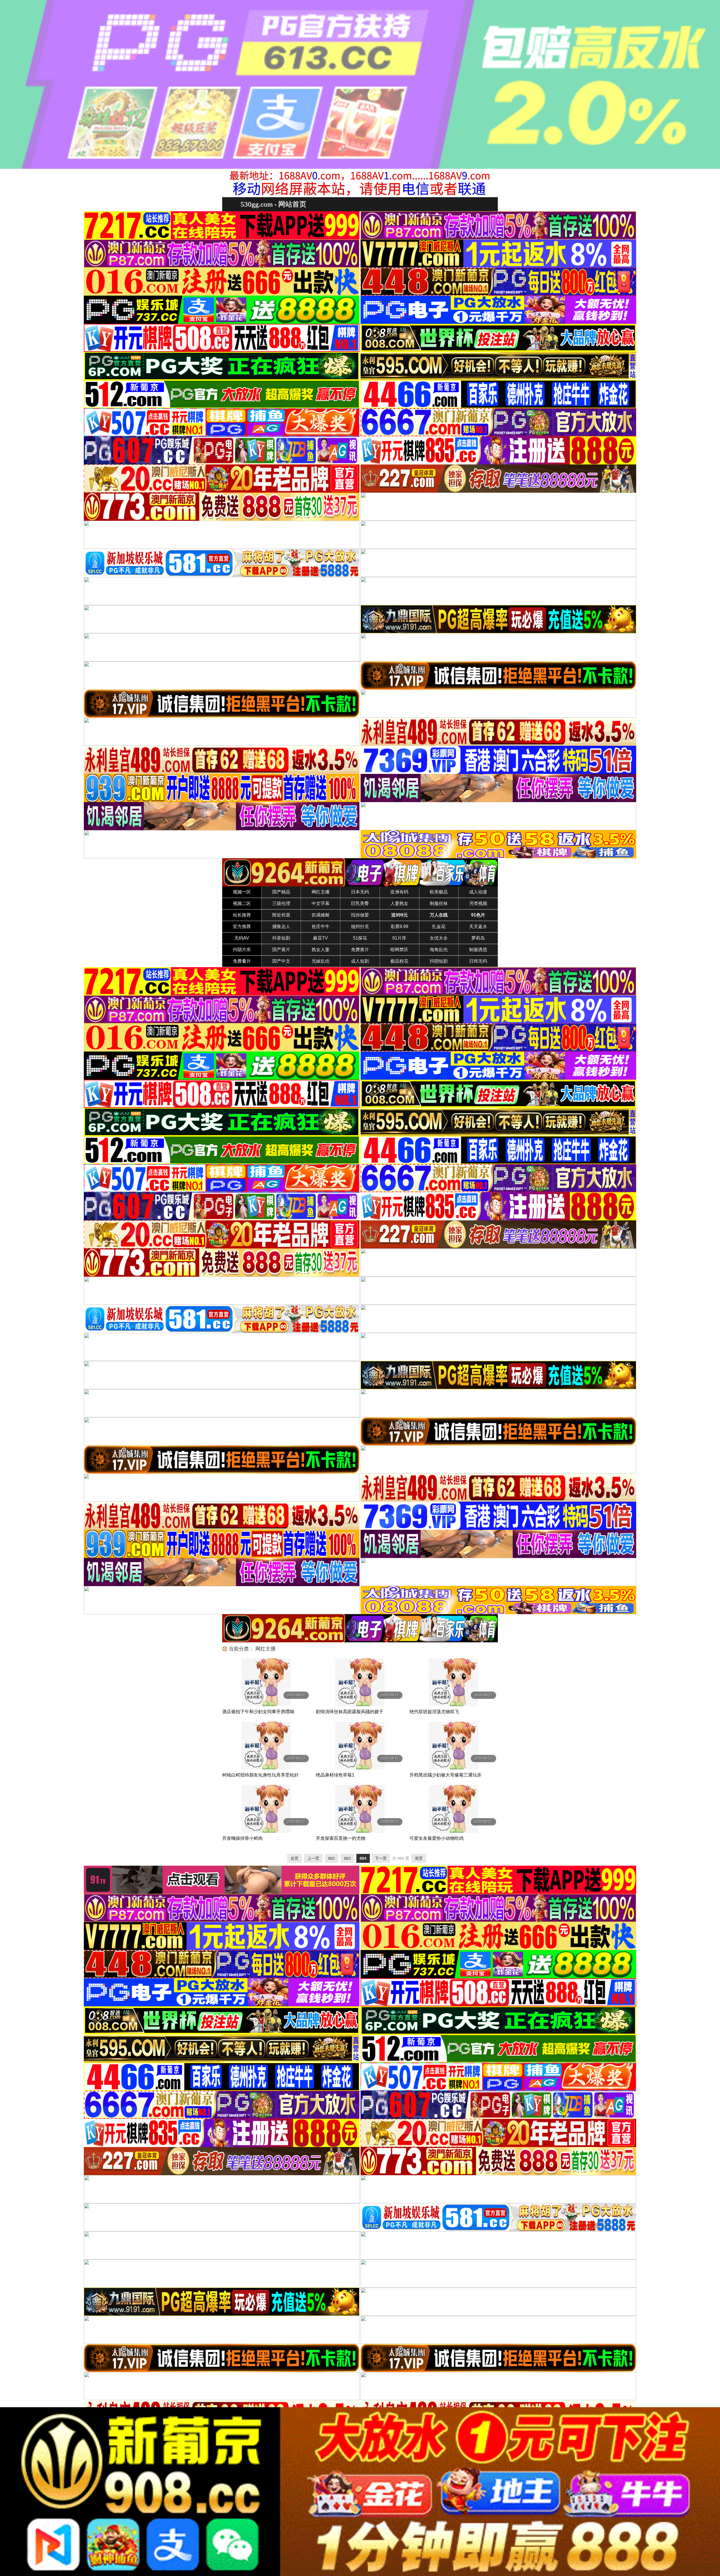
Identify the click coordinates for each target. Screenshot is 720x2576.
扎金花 (439, 927)
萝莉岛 (478, 938)
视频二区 (242, 903)
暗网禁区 (399, 950)
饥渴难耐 (321, 915)
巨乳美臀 (360, 903)
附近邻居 (281, 915)
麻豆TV (320, 938)
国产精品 (281, 892)
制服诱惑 (478, 950)
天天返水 (478, 927)
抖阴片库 (242, 950)
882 (332, 1858)
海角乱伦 (439, 950)
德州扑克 (360, 927)
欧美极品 (439, 892)
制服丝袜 (439, 903)
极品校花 (399, 961)
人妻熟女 (399, 903)
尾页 (419, 1858)
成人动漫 (478, 892)
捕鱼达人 (281, 927)
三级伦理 (281, 903)
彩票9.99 (400, 927)
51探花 (360, 938)
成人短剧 (360, 961)
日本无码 (360, 892)
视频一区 (242, 892)
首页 (294, 1858)
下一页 (381, 1858)
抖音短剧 (281, 938)
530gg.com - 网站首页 (273, 204)
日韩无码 (478, 961)
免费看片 (242, 961)
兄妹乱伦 (321, 961)
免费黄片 (360, 950)
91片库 (399, 938)
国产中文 (281, 961)
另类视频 (478, 903)
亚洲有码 (399, 892)
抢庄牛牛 (321, 927)
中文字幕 (321, 903)
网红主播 (321, 892)
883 (347, 1858)
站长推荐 (242, 915)
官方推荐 (242, 927)
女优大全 (439, 938)
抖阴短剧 (439, 961)
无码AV (242, 938)
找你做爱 (360, 915)
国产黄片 (281, 950)
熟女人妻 (321, 950)
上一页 (313, 1858)
